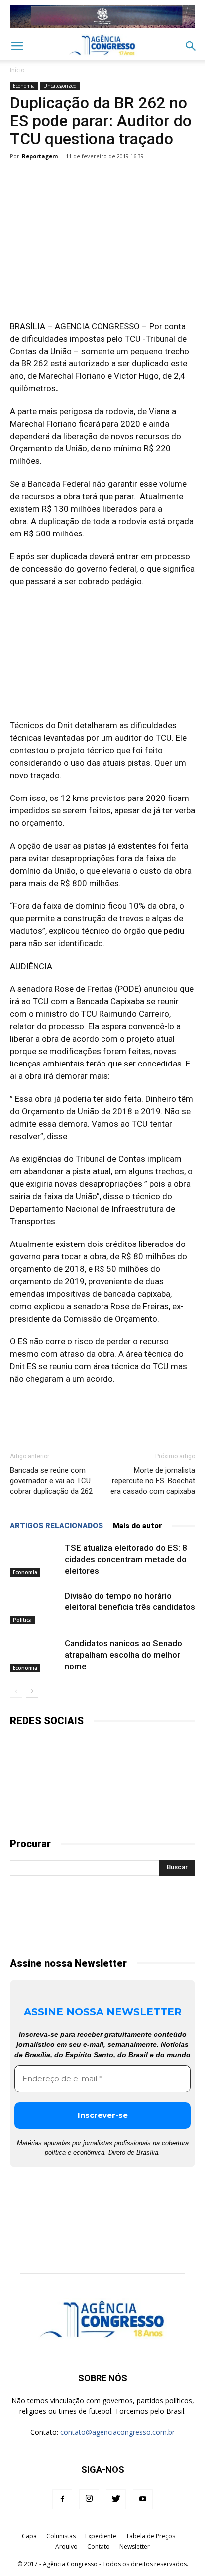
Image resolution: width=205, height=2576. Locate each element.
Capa (29, 2536)
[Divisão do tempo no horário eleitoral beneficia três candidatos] (35, 1607)
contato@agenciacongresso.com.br (117, 2432)
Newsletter (135, 2546)
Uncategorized (60, 86)
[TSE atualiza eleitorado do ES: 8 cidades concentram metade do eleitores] (35, 1559)
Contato (99, 2546)
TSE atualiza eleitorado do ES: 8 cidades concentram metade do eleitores (126, 1559)
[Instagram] (89, 2499)
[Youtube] (143, 2499)
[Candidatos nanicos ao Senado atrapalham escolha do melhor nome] (35, 1655)
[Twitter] (116, 2499)
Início (17, 70)
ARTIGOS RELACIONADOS (56, 1526)
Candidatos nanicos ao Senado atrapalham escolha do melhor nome (123, 1655)
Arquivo (66, 2546)
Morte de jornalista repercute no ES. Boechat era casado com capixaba (153, 1481)
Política (22, 1620)
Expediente (101, 2536)
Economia (24, 86)
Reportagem (40, 156)
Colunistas (61, 2536)
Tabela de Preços (151, 2536)
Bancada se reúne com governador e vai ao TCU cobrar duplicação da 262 (51, 1481)
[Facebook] (62, 2499)
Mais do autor (138, 1526)
